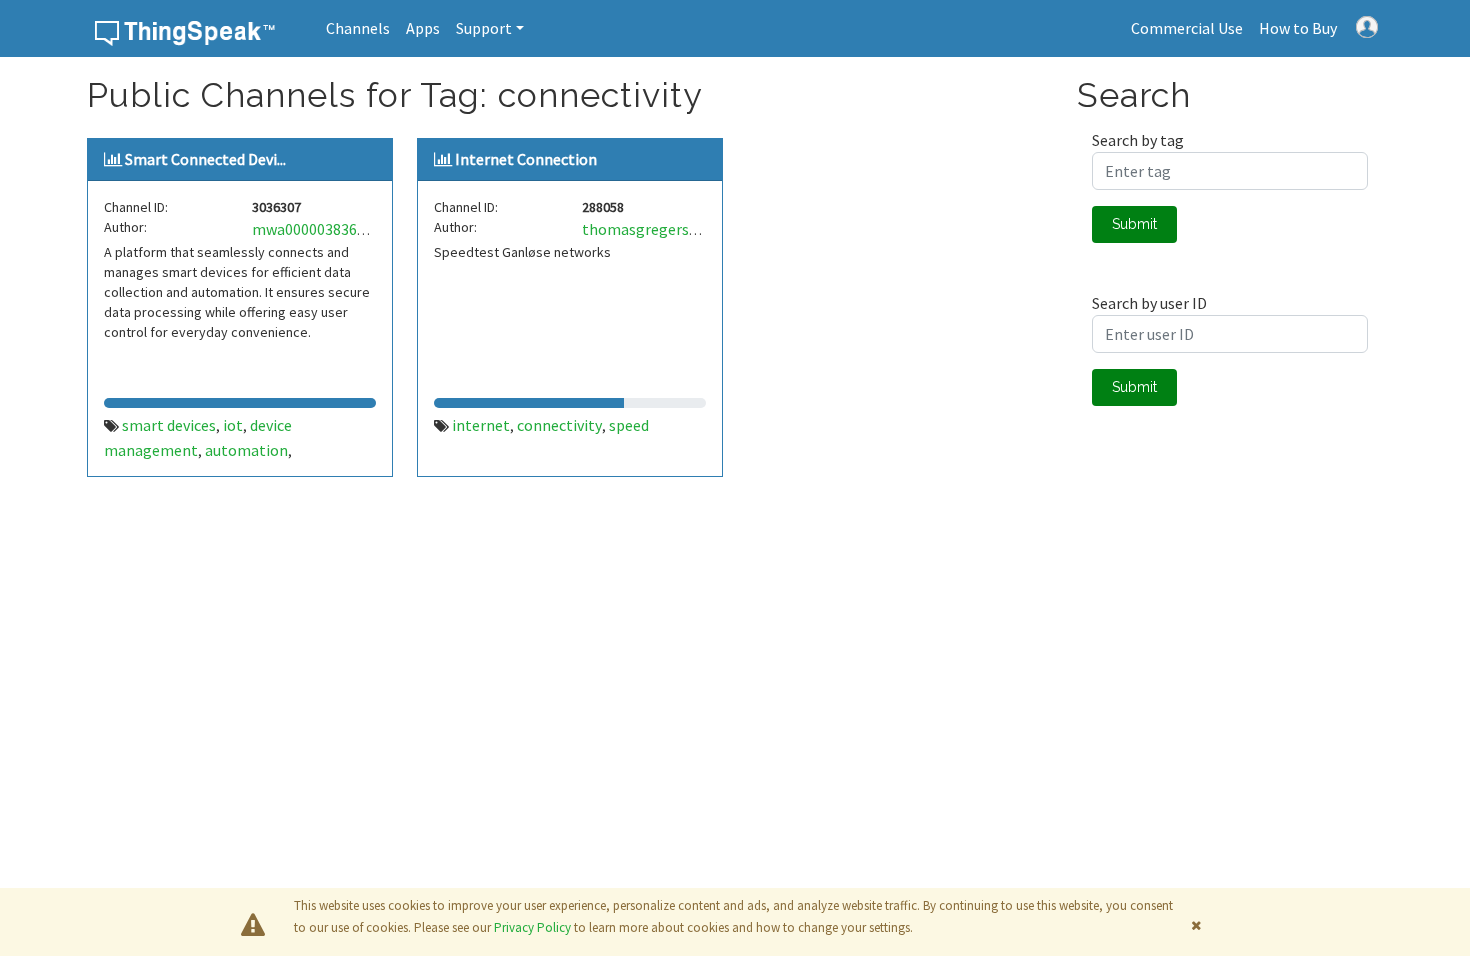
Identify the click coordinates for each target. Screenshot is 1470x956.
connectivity (559, 425)
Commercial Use (1187, 28)
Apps (423, 28)
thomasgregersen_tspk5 (667, 229)
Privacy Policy (532, 927)
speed (629, 425)
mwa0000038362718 (320, 229)
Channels (358, 28)
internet (481, 425)
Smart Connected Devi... (205, 159)
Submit (1134, 224)
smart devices (169, 425)
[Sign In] (1367, 25)
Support (484, 28)
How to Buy (1298, 28)
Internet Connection (526, 159)
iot (233, 425)
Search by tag (1138, 140)
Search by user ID (1149, 303)
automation (246, 450)
